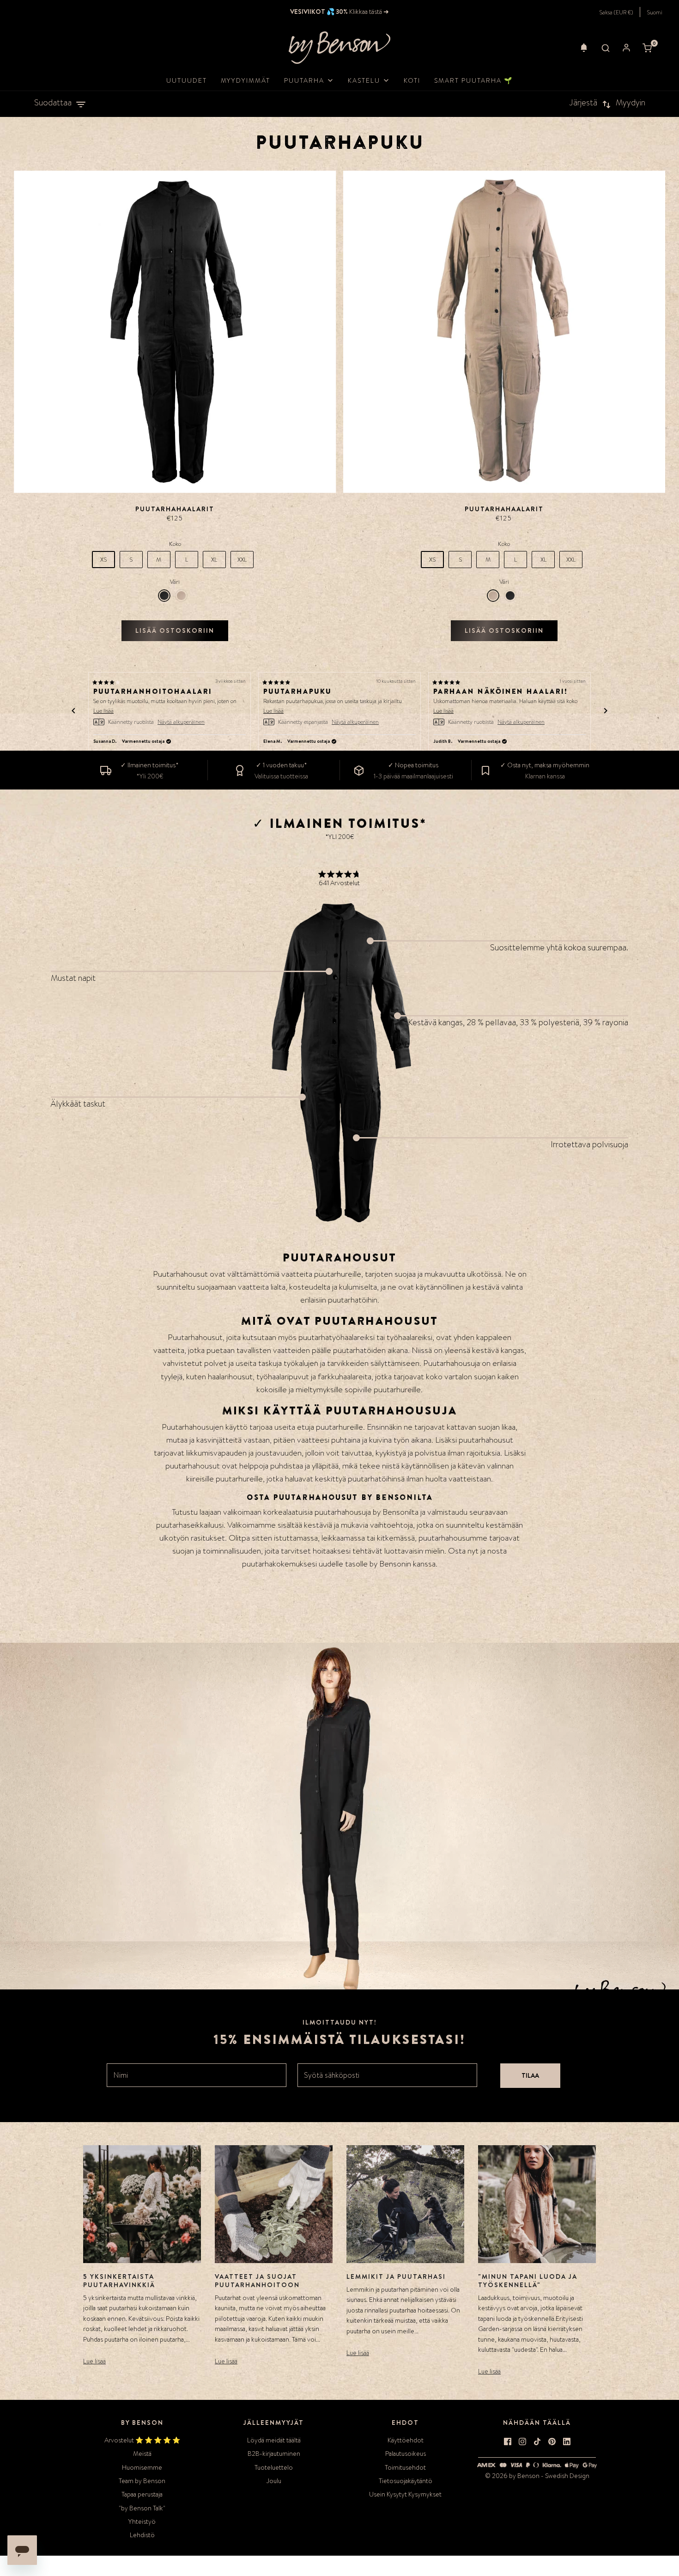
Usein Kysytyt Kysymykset (405, 2494)
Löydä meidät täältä (274, 2440)
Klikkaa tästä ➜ (368, 12)
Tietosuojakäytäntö (406, 2481)
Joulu (274, 2481)
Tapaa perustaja (142, 2494)
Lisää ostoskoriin (175, 630)
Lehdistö (142, 2535)
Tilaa (530, 2075)
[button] (584, 48)
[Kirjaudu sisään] (626, 48)
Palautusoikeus (406, 2454)
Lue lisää (94, 2361)
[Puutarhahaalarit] (175, 332)
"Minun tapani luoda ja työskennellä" (528, 2281)
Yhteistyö (142, 2521)
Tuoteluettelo (274, 2467)
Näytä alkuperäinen (181, 722)
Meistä (142, 2454)
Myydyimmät (246, 80)
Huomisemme (142, 2467)
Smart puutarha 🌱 (473, 80)
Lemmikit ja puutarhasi (396, 2276)
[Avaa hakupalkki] (606, 48)
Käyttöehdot (406, 2440)
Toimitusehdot (405, 2467)
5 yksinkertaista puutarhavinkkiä (119, 2281)
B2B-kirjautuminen (274, 2454)
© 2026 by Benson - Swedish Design (537, 2476)
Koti (412, 80)
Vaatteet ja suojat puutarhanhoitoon (257, 2281)
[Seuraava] (606, 711)
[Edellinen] (73, 711)
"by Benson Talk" (142, 2508)
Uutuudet (187, 80)
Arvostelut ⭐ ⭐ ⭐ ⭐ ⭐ (142, 2440)
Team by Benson (142, 2481)
